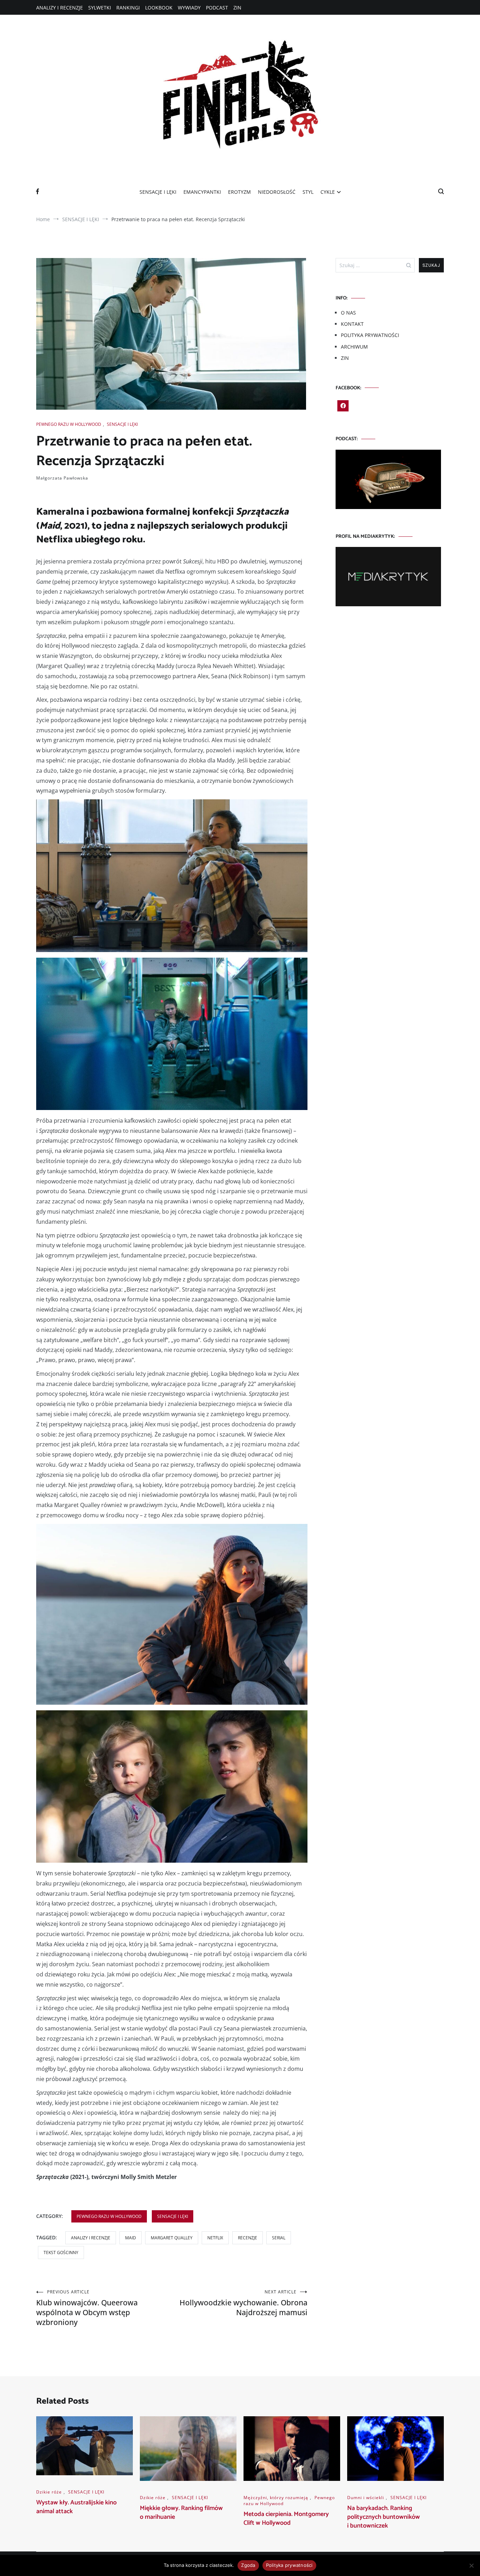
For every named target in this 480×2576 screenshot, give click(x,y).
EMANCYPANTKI (202, 192)
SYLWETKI (100, 8)
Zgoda (248, 2565)
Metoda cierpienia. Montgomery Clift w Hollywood (286, 2519)
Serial (279, 2238)
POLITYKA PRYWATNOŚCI (370, 335)
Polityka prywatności (289, 2565)
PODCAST (217, 8)
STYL (308, 192)
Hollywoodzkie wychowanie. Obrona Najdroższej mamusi (244, 2303)
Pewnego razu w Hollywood (69, 424)
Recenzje (248, 2238)
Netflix (215, 2238)
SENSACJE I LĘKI (158, 192)
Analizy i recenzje (91, 2238)
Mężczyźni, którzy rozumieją (276, 2498)
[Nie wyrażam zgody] (471, 2565)
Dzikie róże (49, 2492)
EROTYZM (239, 192)
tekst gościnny (61, 2253)
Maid (131, 2238)
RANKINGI (128, 8)
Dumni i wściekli (366, 2498)
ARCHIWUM (354, 347)
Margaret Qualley (172, 2238)
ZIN (237, 8)
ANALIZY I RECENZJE (60, 8)
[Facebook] (343, 406)
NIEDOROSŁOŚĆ (277, 192)
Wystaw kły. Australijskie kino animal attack (76, 2507)
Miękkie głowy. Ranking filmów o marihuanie (181, 2513)
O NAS (348, 313)
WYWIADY (189, 8)
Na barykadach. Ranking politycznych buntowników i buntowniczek (384, 2517)
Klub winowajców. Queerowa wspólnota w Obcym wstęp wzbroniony (87, 2308)
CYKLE (328, 192)
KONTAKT (352, 324)
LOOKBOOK (159, 8)
